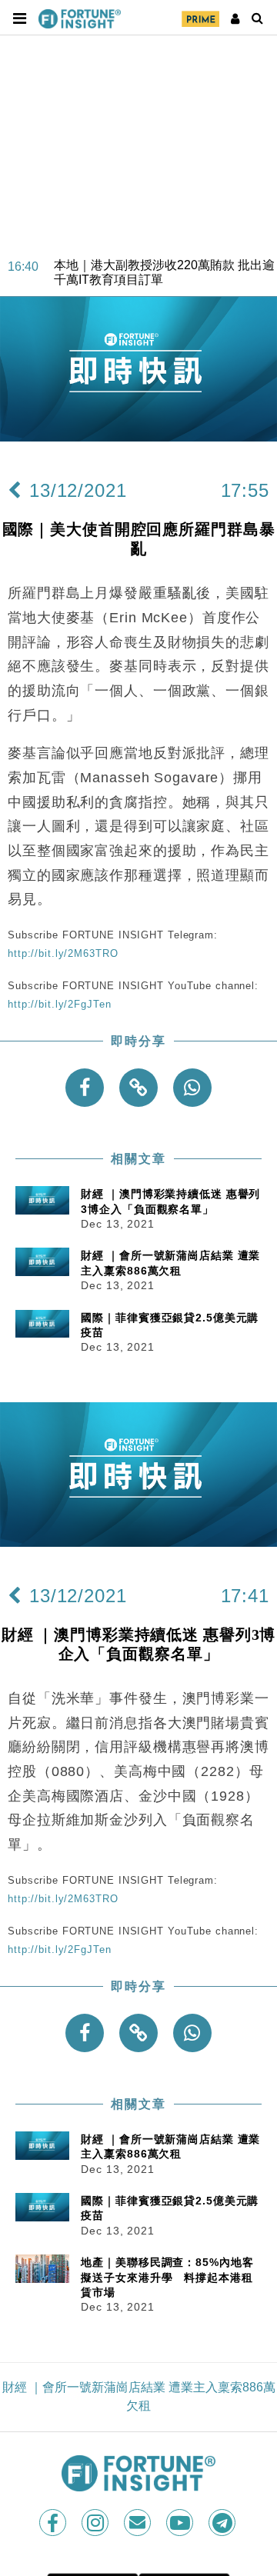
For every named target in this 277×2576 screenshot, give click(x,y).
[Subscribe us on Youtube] (181, 2523)
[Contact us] (139, 2523)
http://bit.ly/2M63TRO (63, 953)
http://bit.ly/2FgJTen (59, 1004)
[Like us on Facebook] (54, 2523)
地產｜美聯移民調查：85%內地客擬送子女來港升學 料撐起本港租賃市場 (167, 2277)
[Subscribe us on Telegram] (224, 2523)
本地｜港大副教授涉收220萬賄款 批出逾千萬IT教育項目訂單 (164, 264)
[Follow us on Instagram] (97, 2523)
